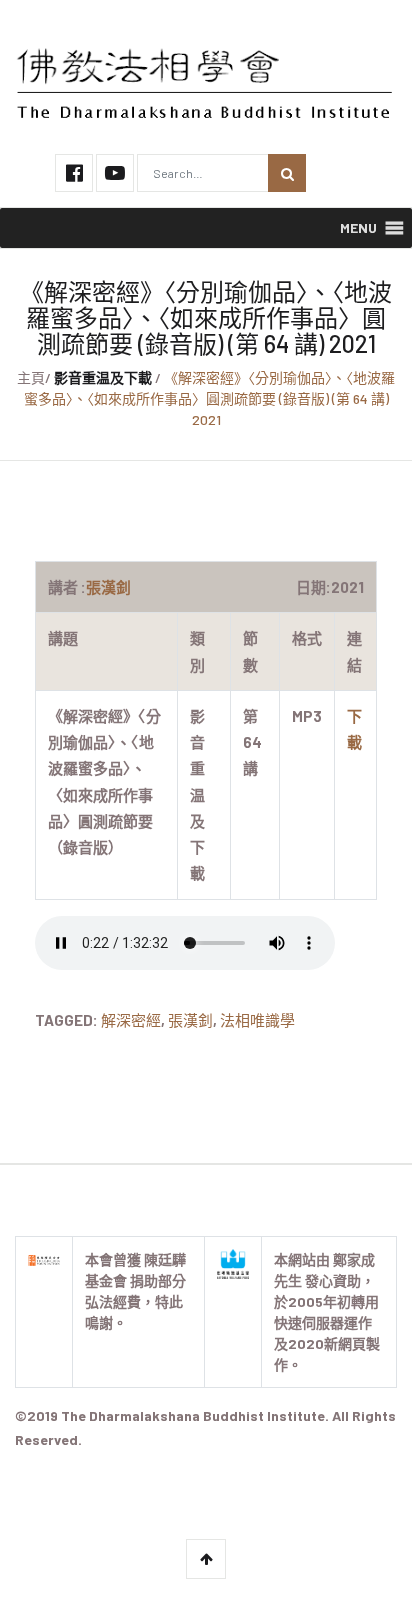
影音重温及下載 (103, 377)
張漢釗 (190, 1020)
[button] (358, 228)
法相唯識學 (257, 1020)
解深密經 (131, 1020)
